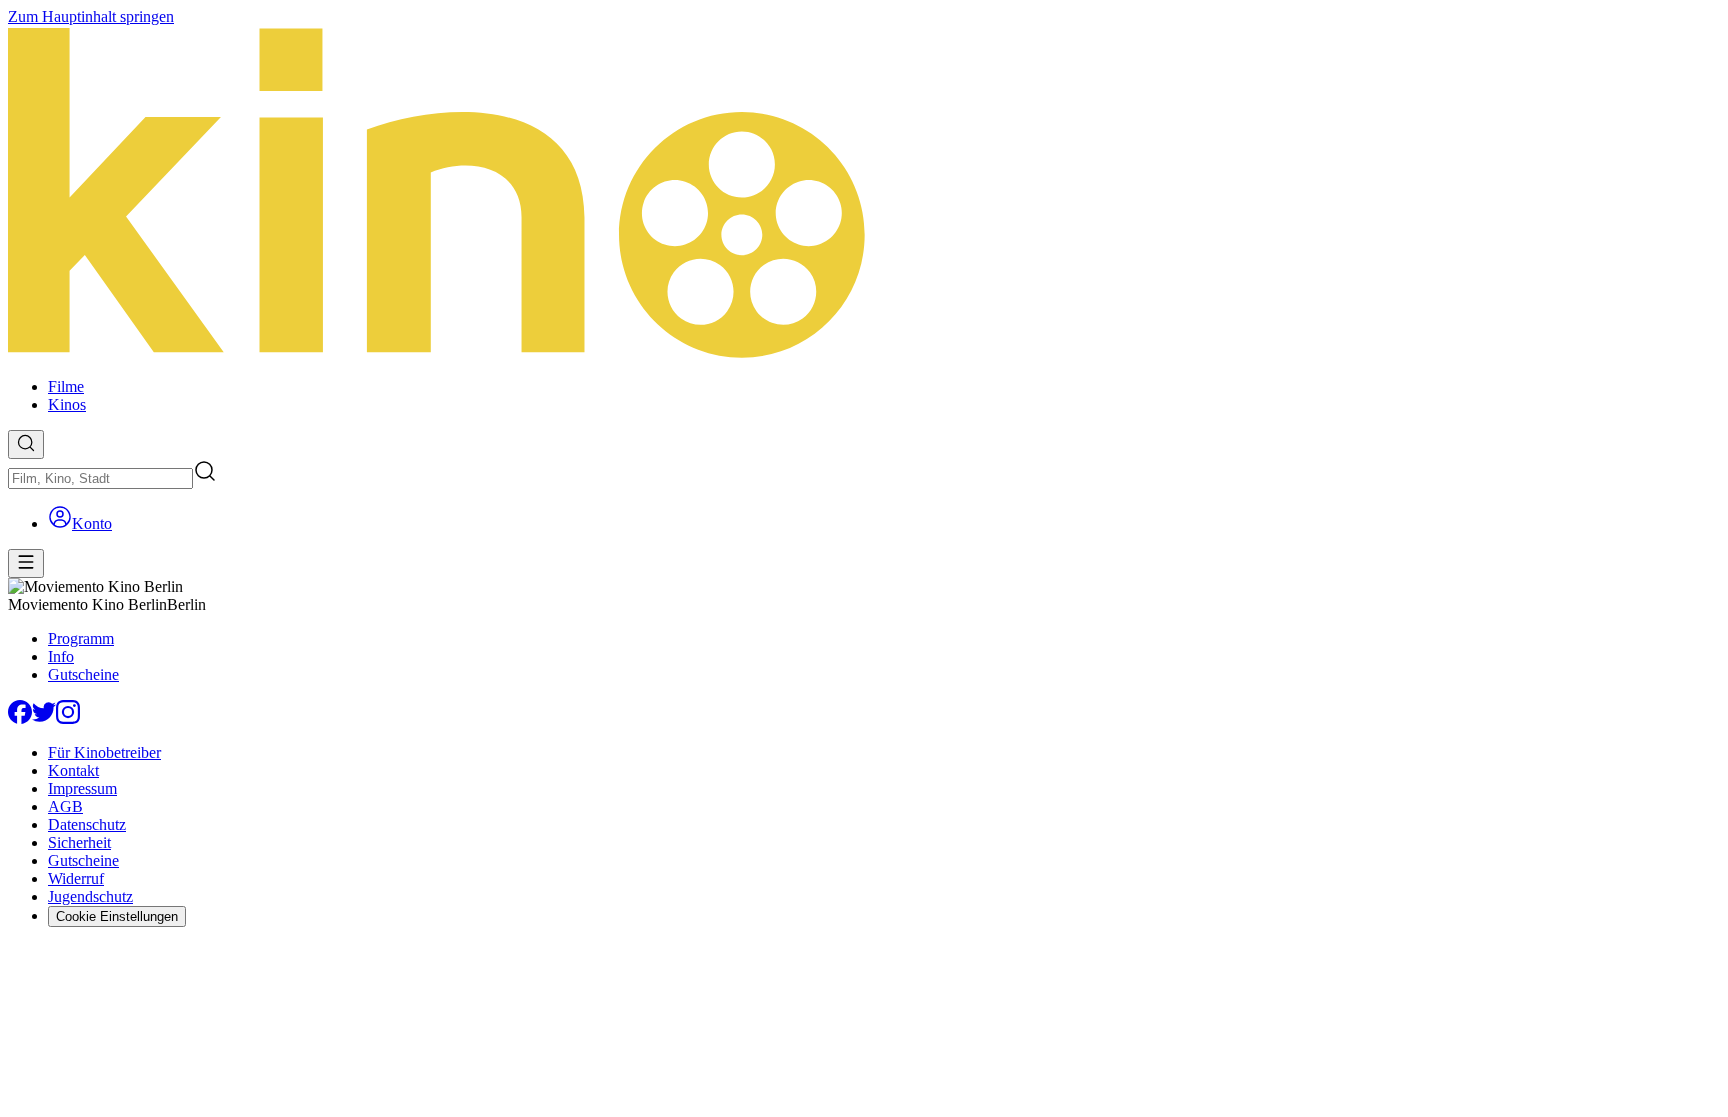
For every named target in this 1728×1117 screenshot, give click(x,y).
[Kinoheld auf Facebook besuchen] (20, 718)
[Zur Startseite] (864, 194)
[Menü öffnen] (26, 563)
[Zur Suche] (26, 444)
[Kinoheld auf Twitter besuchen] (44, 718)
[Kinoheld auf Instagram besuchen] (68, 718)
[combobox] (100, 478)
